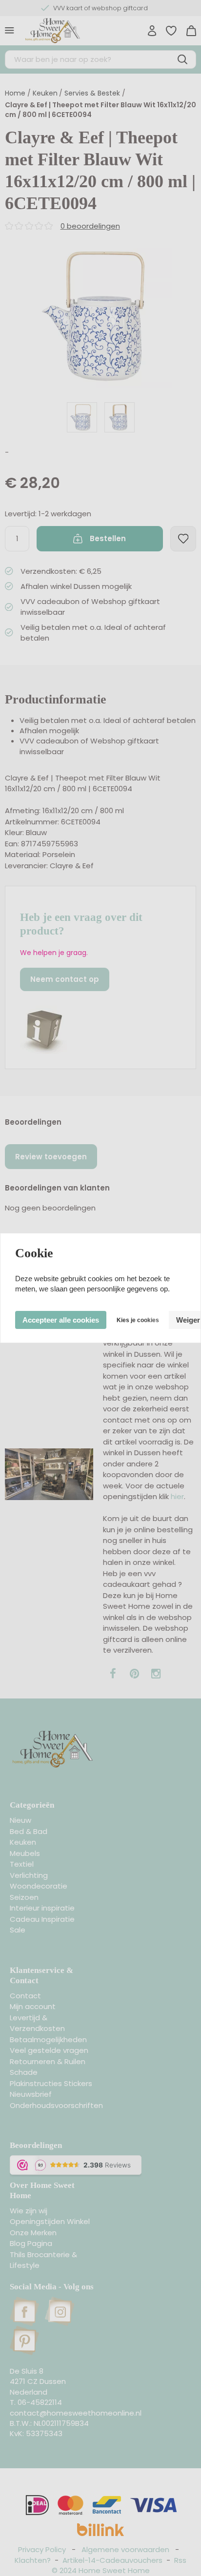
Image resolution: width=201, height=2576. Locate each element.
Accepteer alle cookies (61, 1320)
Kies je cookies (138, 1320)
